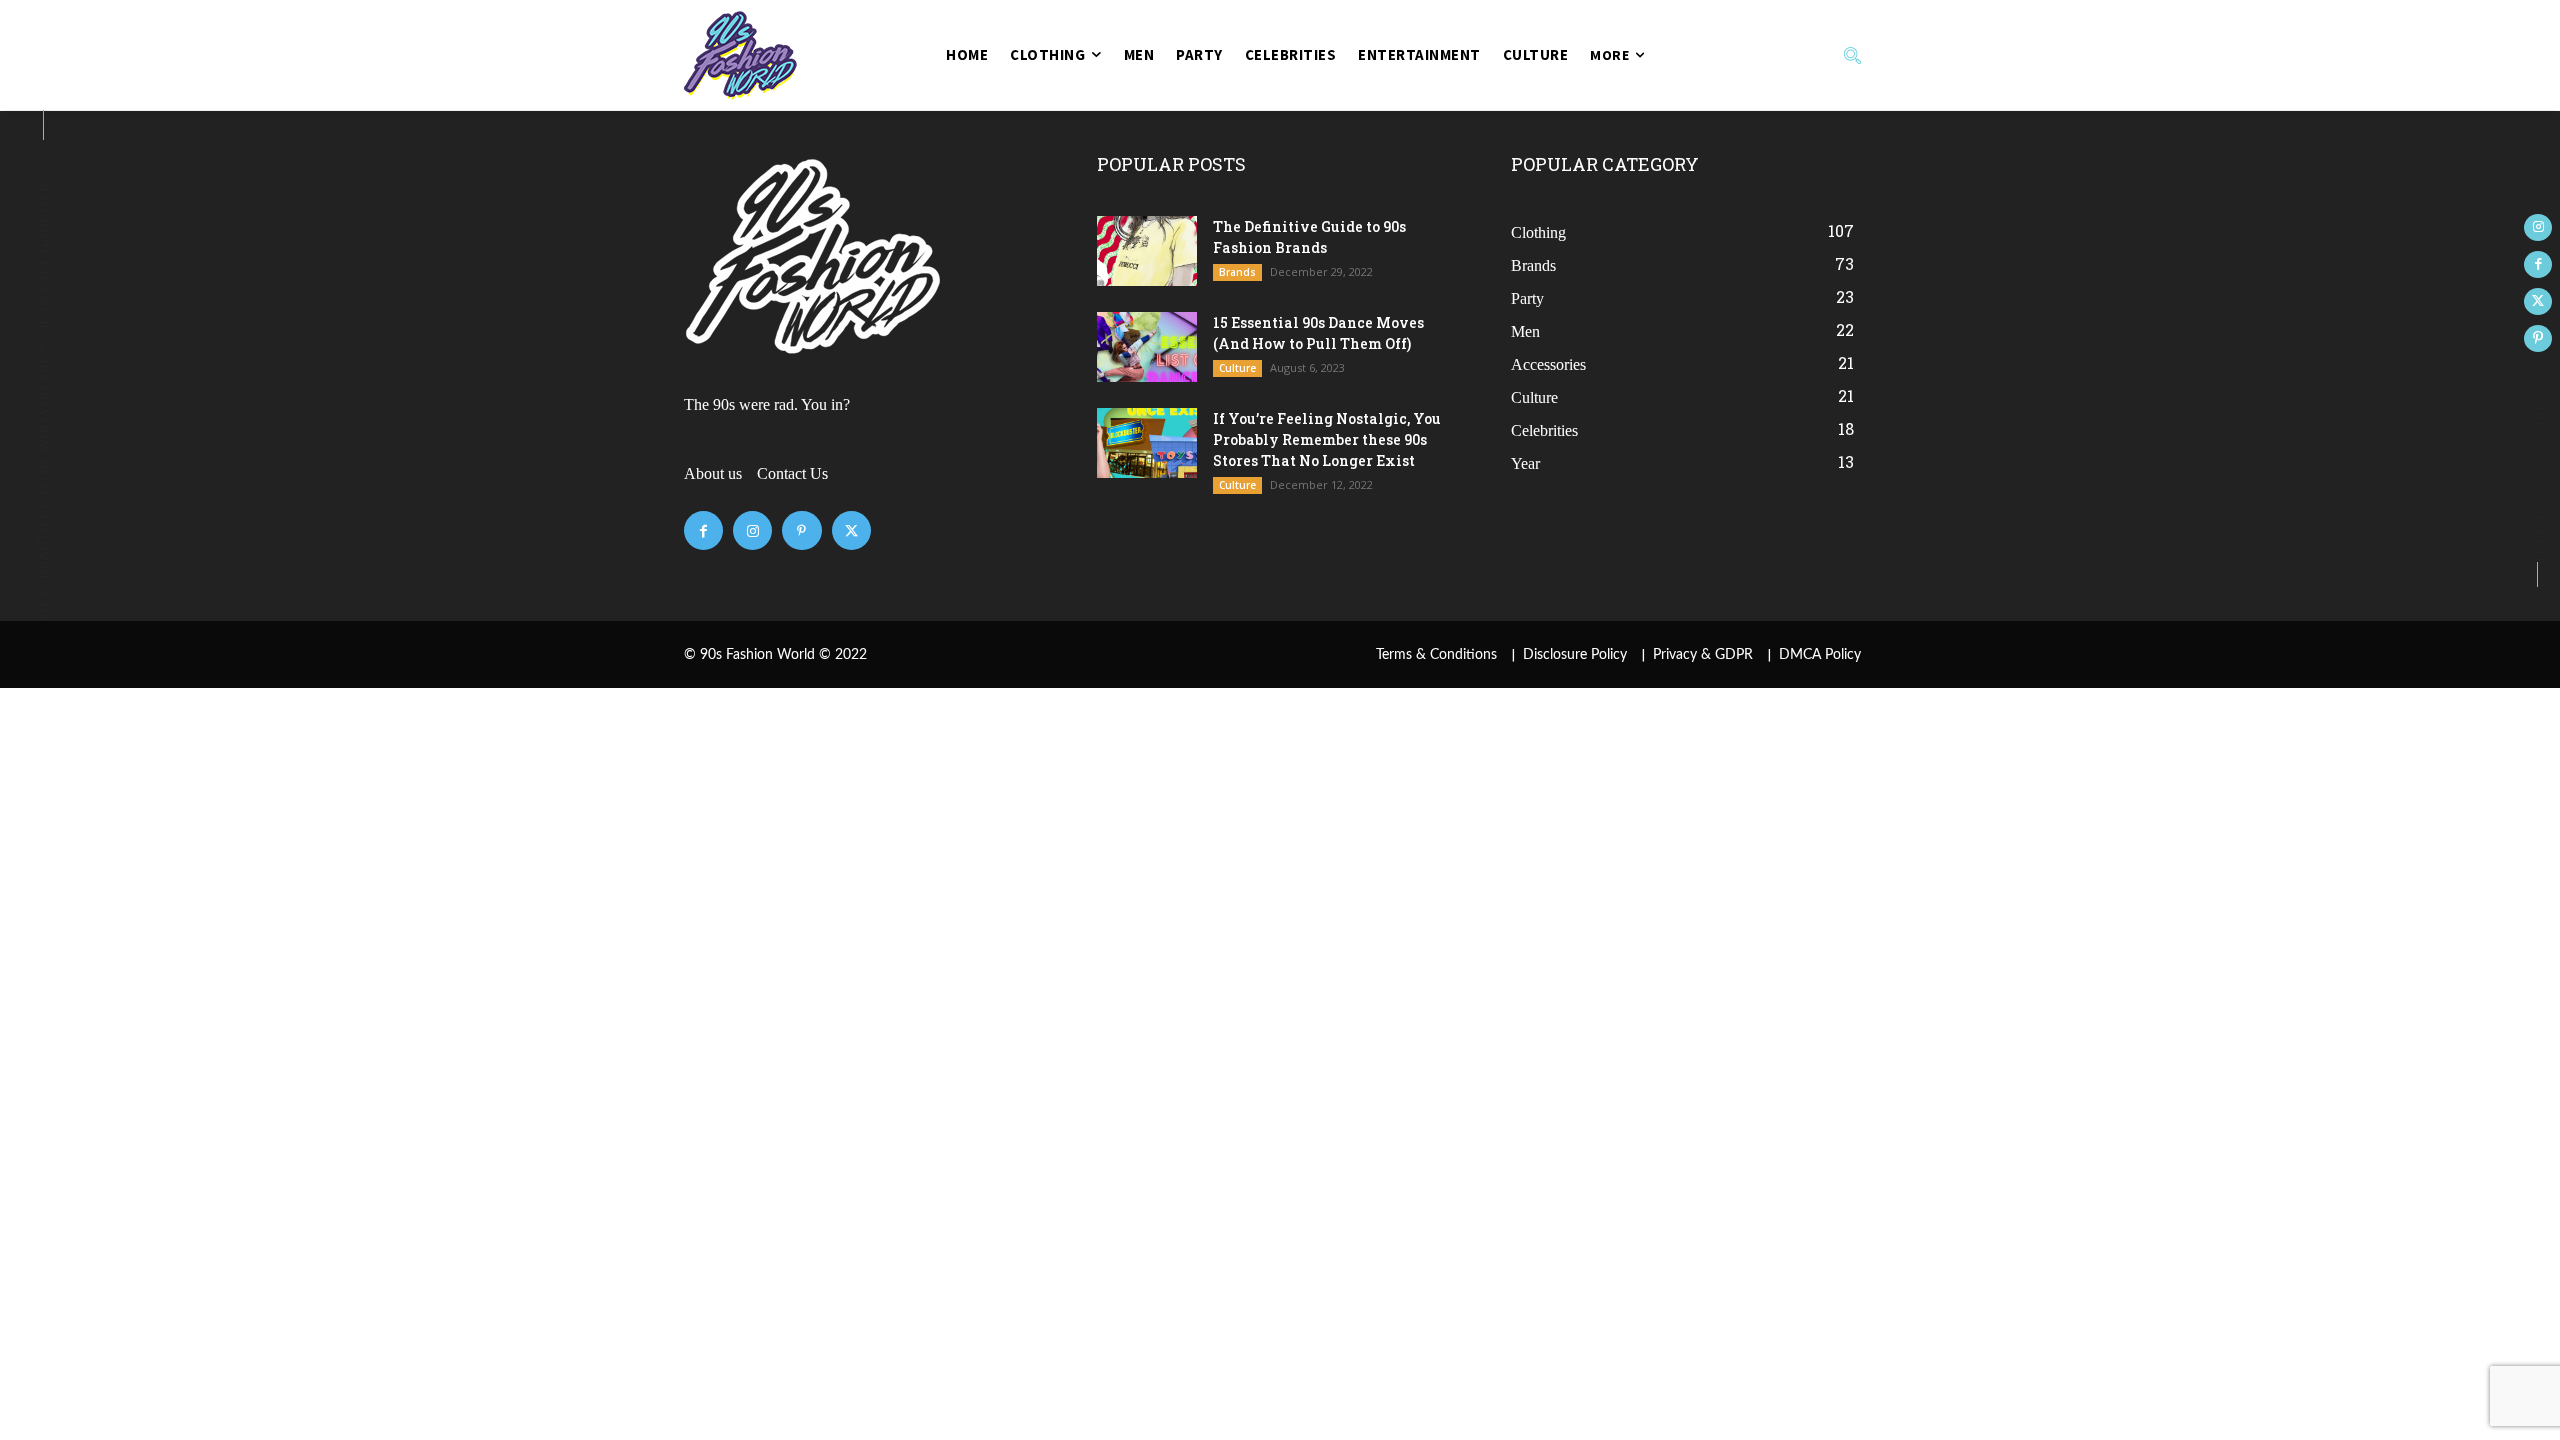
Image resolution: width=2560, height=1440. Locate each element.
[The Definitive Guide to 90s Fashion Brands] (1147, 251)
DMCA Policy (1820, 655)
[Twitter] (851, 530)
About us (713, 473)
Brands (1237, 272)
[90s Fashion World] (789, 55)
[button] (1771, 55)
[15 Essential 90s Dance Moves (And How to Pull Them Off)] (1147, 347)
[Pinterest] (801, 530)
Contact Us (792, 473)
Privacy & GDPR (1703, 655)
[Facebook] (703, 530)
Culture (1237, 368)
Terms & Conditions (1436, 655)
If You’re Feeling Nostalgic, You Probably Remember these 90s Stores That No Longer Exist (1327, 439)
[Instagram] (752, 530)
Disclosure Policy (1575, 655)
